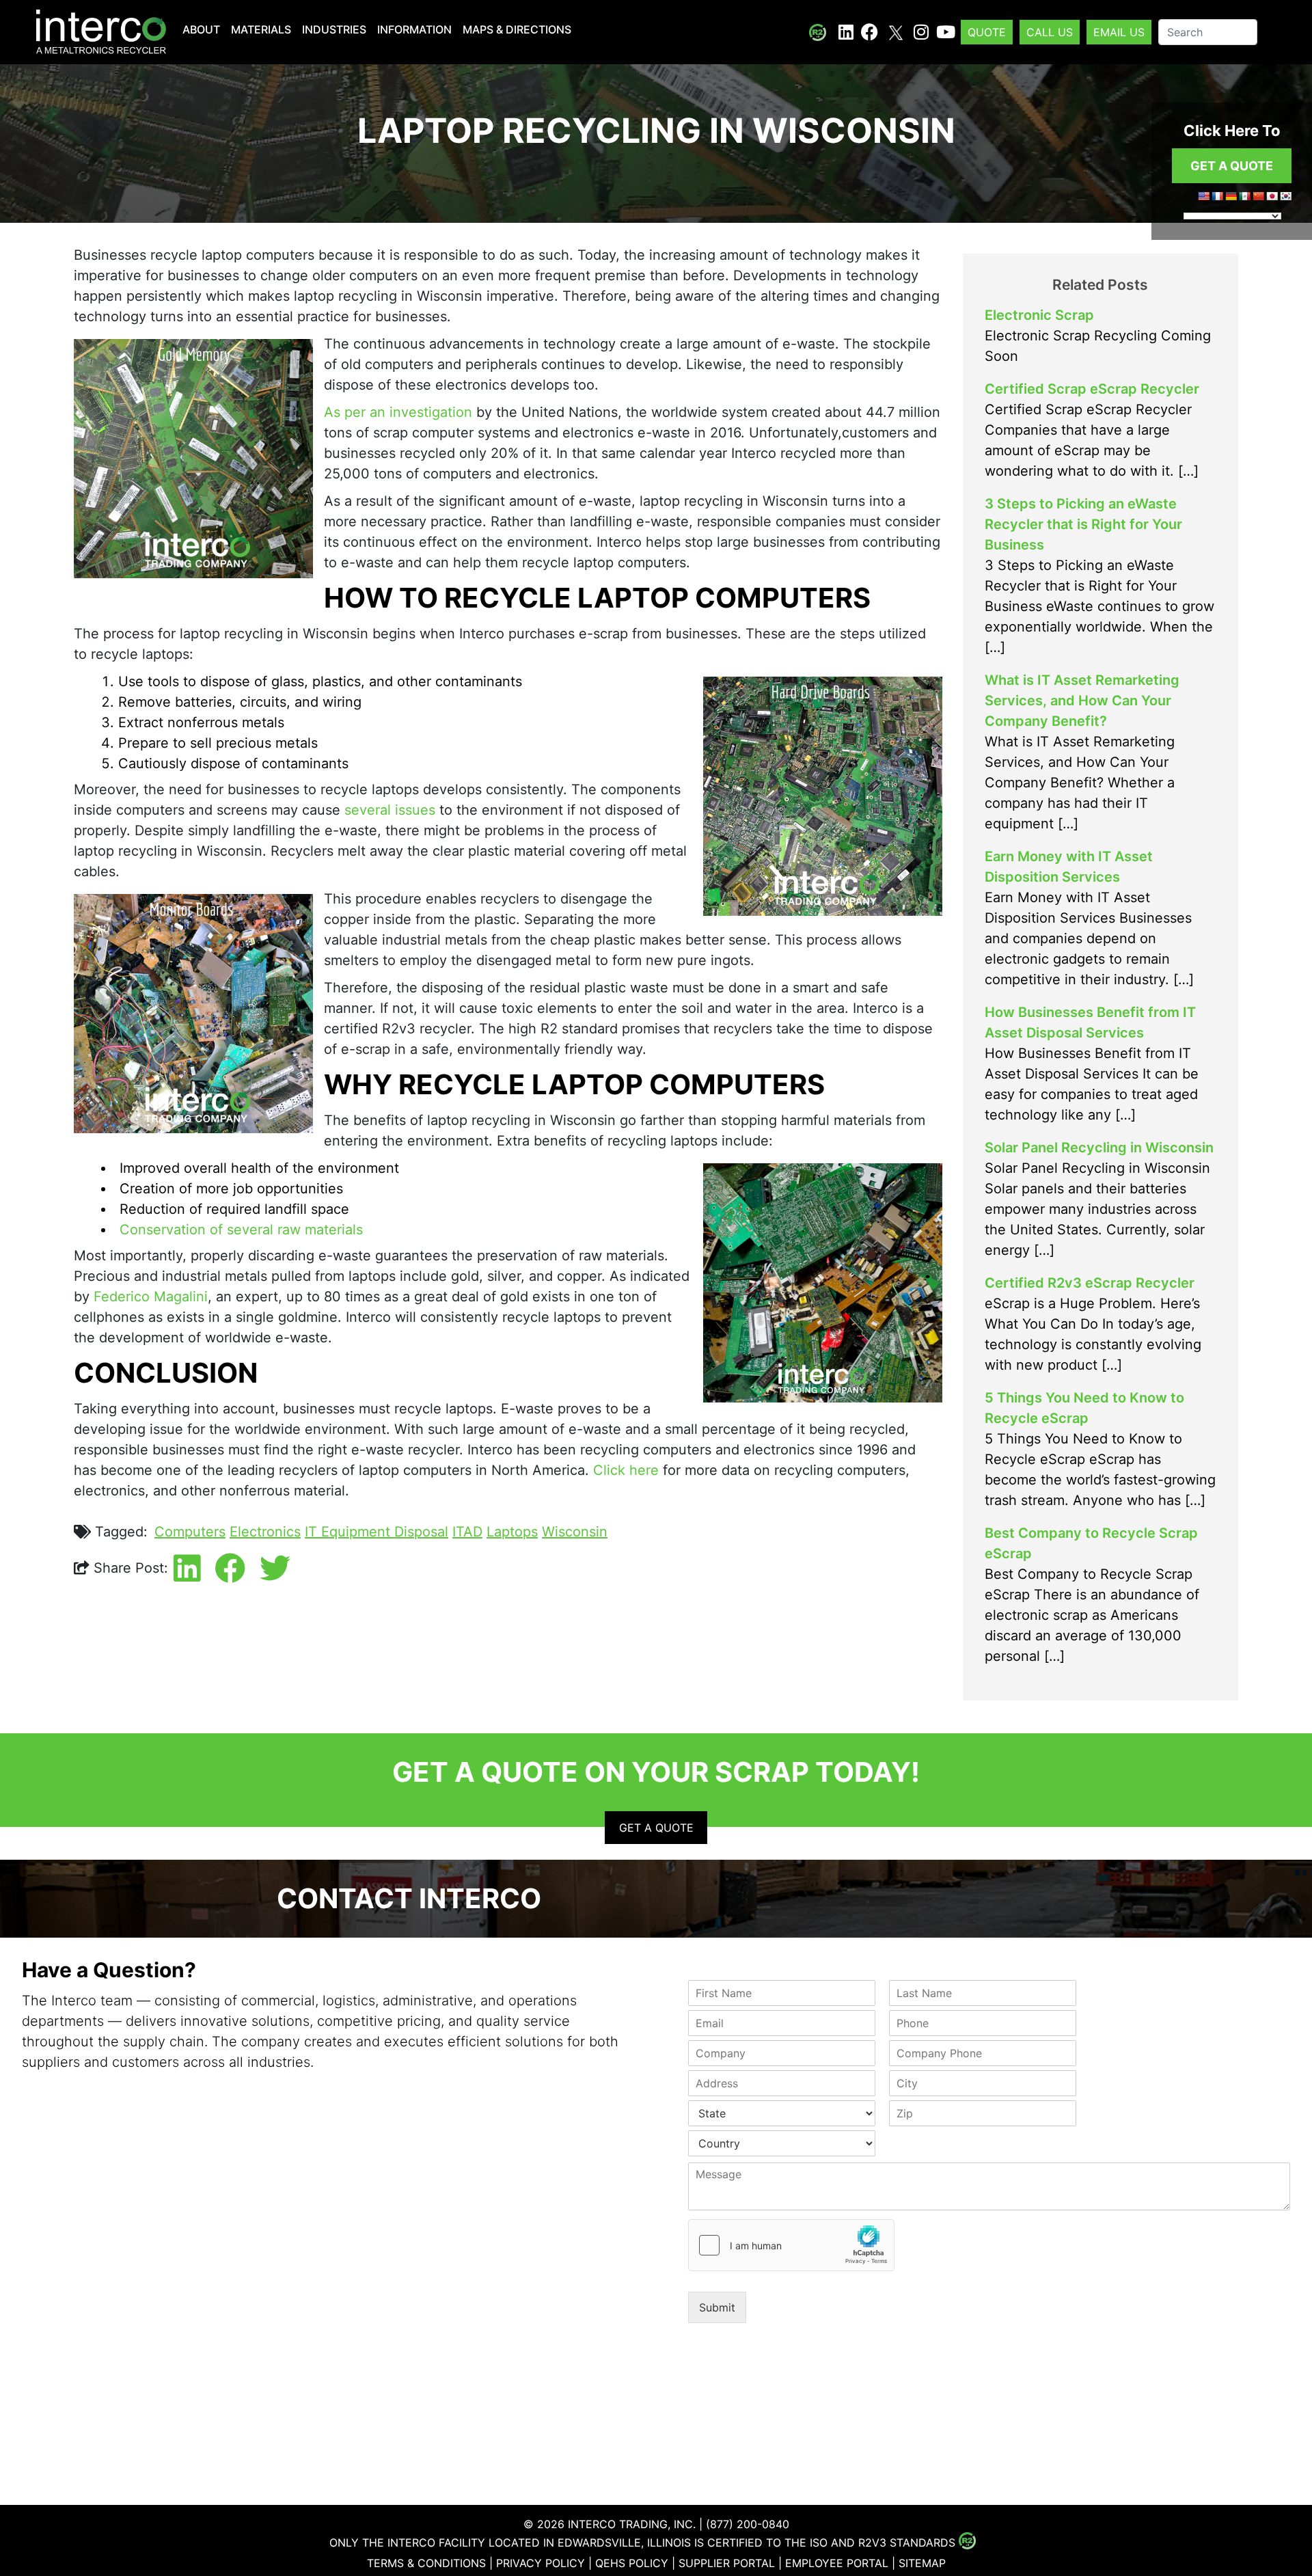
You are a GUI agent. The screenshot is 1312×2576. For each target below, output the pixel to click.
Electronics (265, 1532)
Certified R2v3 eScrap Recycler (1090, 1283)
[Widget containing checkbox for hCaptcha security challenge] (791, 2245)
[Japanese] (1272, 196)
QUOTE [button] (987, 32)
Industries (334, 29)
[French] (1217, 196)
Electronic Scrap (1039, 315)
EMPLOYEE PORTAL (837, 2563)
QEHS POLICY (632, 2563)
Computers (190, 1532)
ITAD (467, 1532)
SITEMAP (922, 2563)
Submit (717, 2307)
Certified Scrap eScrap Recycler (1092, 389)
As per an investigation (398, 412)
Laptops (512, 1532)
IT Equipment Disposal (377, 1532)
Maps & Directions (517, 29)
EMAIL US (1119, 32)
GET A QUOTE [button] (1232, 166)
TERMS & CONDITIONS (426, 2563)
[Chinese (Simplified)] (1258, 196)
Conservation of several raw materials (241, 1230)
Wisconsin (575, 1532)
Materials (261, 29)
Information (414, 29)
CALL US (1050, 32)
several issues (390, 810)
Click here (626, 1470)
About (201, 29)
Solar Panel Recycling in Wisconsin (1099, 1148)
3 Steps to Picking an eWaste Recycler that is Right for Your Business (1083, 524)
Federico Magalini (151, 1297)
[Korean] (1285, 196)
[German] (1231, 196)
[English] (1203, 196)
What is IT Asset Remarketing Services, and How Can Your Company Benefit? (1082, 701)
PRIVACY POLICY (541, 2563)
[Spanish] (1244, 196)
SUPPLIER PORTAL (727, 2563)
